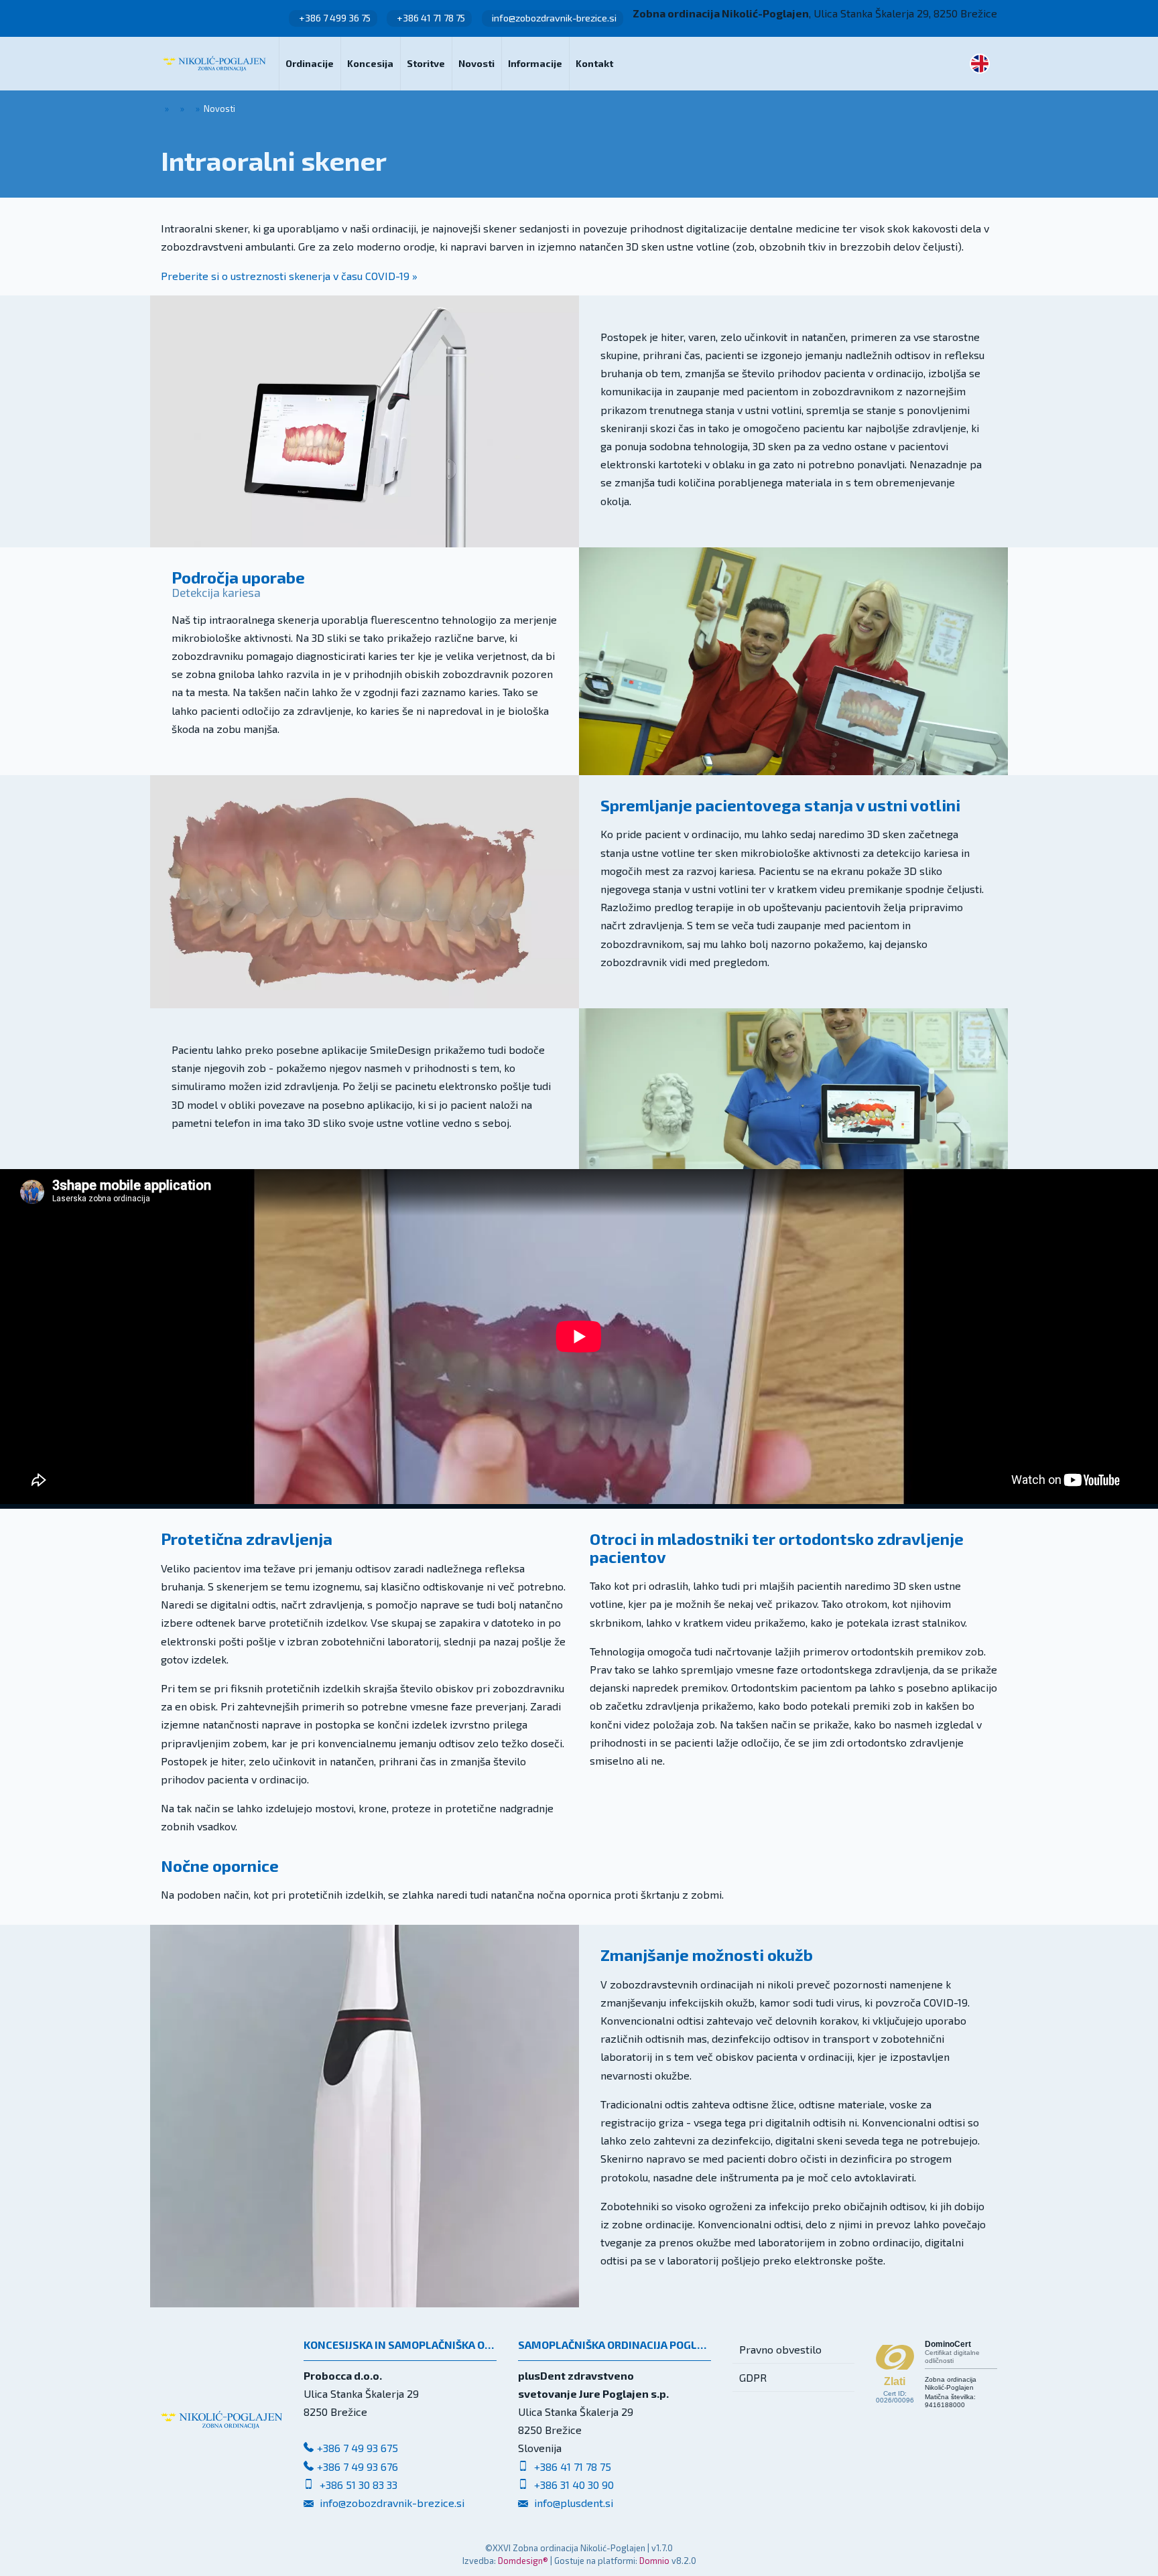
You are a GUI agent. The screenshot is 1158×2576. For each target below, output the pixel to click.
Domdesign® (523, 2561)
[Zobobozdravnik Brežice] (214, 64)
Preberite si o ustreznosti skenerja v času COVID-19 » (289, 276)
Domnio (654, 2561)
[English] (980, 64)
